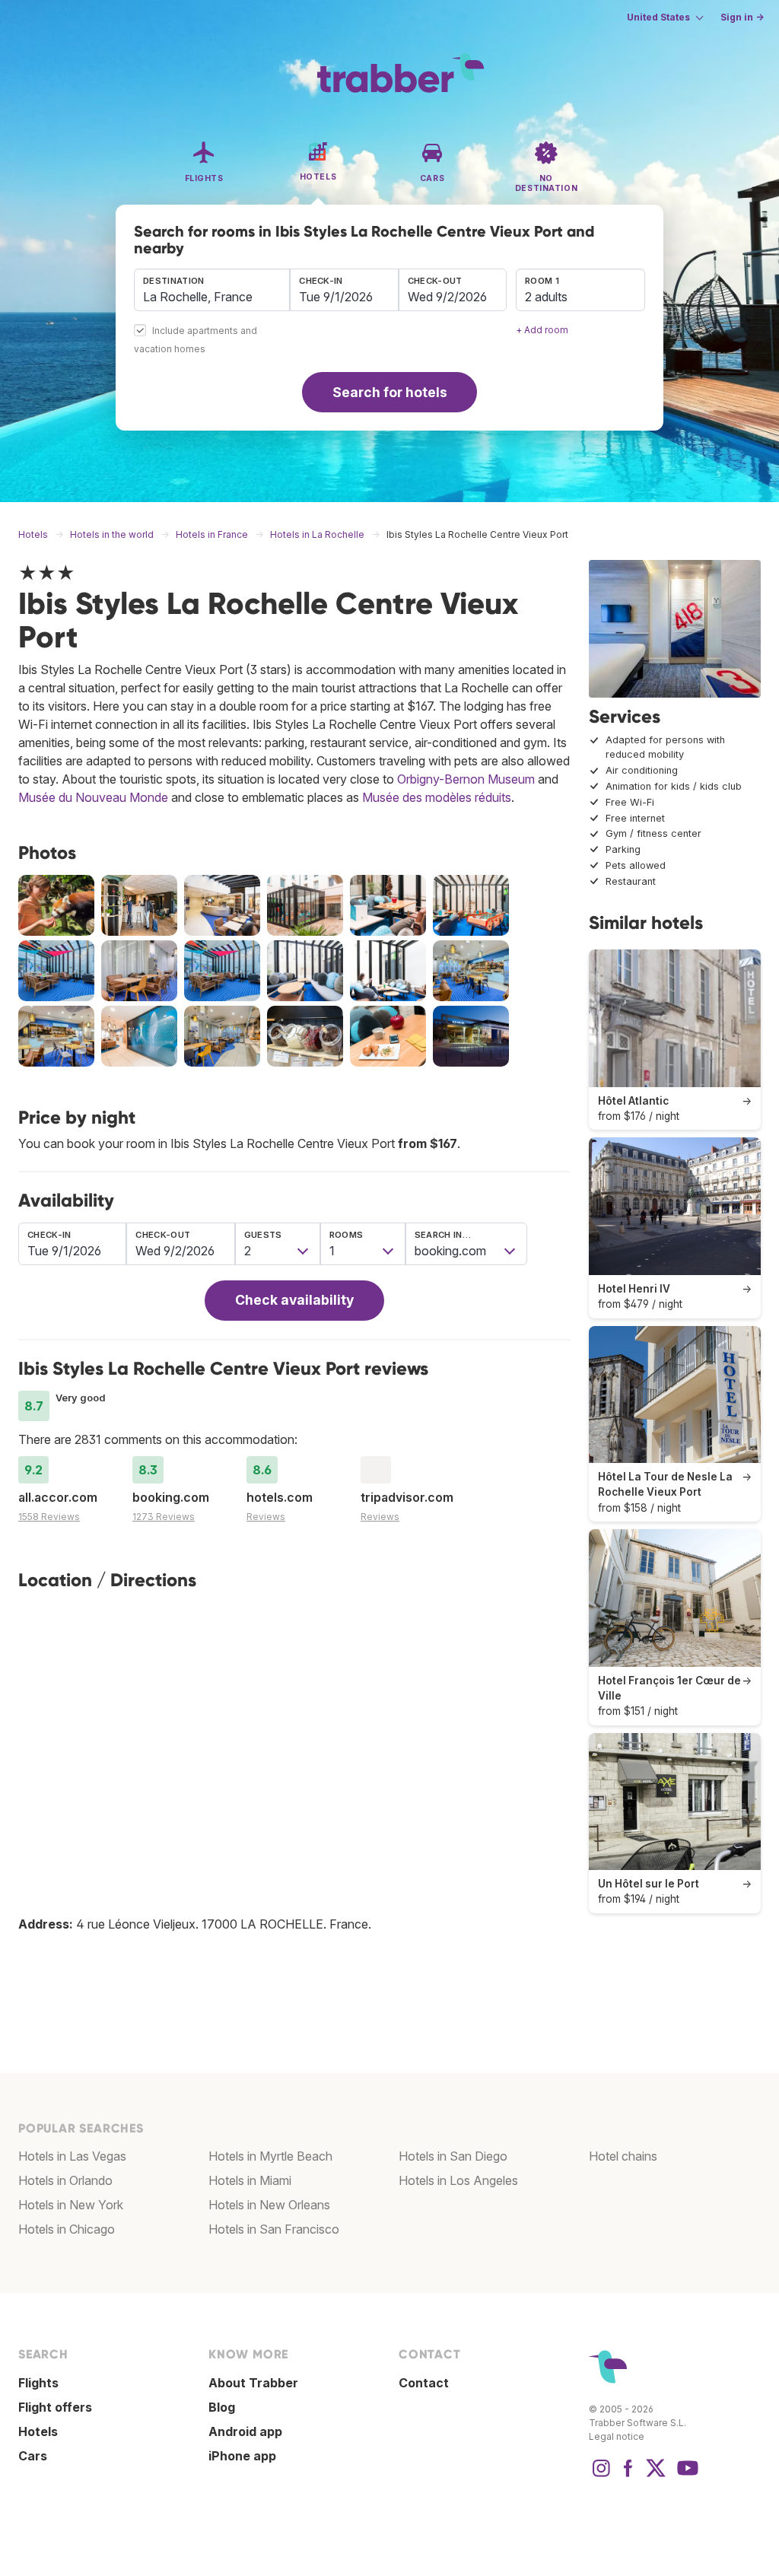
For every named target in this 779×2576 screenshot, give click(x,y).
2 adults (546, 297)
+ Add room (542, 330)
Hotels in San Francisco (274, 2229)
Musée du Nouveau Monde (93, 797)
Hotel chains (623, 2156)
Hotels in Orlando (65, 2180)
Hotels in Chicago (67, 2229)
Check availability (294, 1300)
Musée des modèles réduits (437, 797)
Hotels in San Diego (453, 2156)
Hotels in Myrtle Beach (270, 2156)
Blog (222, 2407)
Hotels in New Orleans (269, 2205)
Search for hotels (390, 392)
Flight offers (55, 2407)
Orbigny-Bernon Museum (466, 779)
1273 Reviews (164, 1517)
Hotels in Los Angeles (458, 2180)
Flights (38, 2383)
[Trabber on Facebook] (628, 2476)
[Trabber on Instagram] (601, 2476)
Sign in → (742, 17)
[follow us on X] (656, 2476)
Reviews (266, 1517)
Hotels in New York (71, 2205)
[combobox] (212, 290)
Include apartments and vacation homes (196, 340)
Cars (33, 2456)
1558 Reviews (49, 1517)
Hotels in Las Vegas (72, 2156)
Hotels (38, 2431)
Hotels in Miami (250, 2180)
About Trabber (253, 2383)
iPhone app (242, 2456)
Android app (245, 2431)
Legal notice (617, 2436)
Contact (424, 2383)
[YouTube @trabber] (685, 2476)
